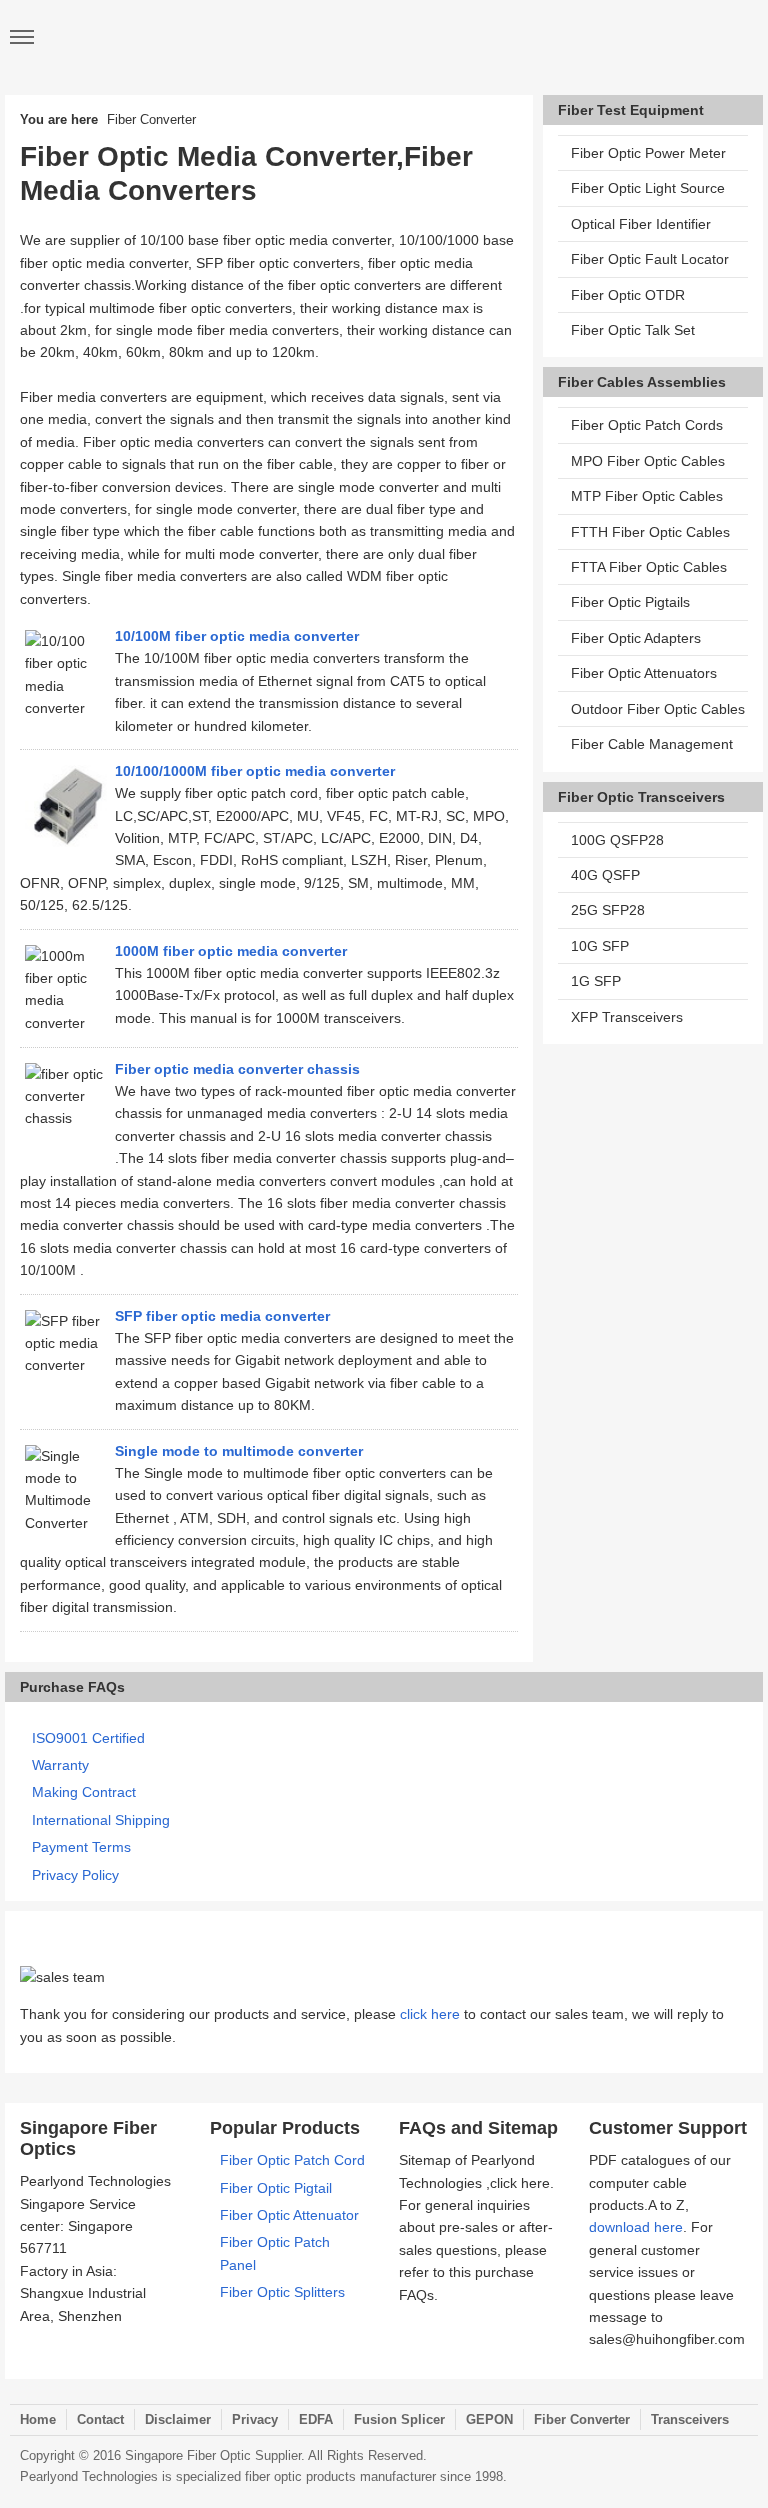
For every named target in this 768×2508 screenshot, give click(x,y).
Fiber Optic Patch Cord (292, 2160)
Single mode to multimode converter (239, 1451)
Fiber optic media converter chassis (237, 1069)
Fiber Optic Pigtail (276, 2188)
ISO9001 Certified (88, 1738)
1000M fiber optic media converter (231, 951)
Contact (100, 2419)
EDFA (316, 2419)
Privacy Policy (75, 1875)
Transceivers (690, 2419)
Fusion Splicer (399, 2419)
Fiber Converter (582, 2419)
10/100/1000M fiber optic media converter (255, 771)
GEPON (489, 2419)
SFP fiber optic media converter (222, 1316)
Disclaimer (178, 2419)
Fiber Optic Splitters (282, 2292)
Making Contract (84, 1792)
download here (636, 2227)
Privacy (255, 2419)
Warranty (60, 1765)
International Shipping (101, 1820)
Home (38, 2419)
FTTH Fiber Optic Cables (650, 532)
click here (430, 2014)
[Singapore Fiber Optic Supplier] (384, 37)
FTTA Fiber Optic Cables (649, 567)
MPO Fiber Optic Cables (648, 461)
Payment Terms (81, 1847)
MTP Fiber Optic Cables (647, 496)
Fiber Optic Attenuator (289, 2215)
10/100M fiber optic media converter (237, 636)
